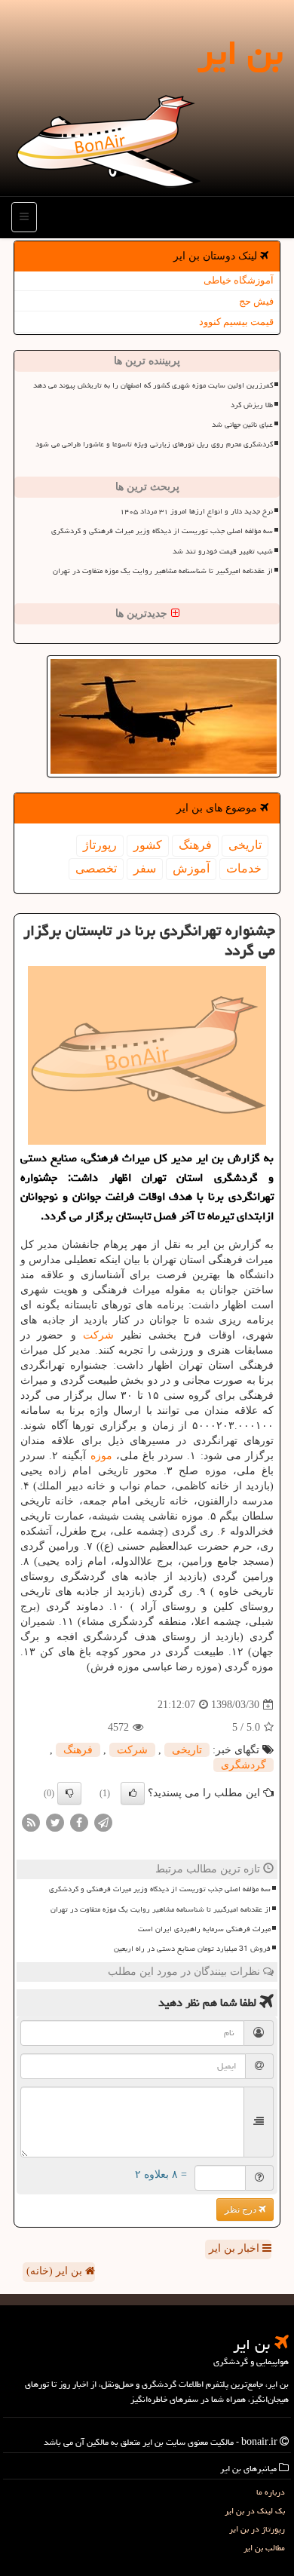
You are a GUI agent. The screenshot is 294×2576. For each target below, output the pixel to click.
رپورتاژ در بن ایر (257, 2529)
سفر (145, 868)
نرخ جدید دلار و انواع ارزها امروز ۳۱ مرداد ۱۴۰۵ (196, 511)
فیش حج (256, 301)
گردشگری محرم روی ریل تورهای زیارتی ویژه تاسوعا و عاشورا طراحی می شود (154, 444)
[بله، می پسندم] (133, 1793)
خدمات (244, 868)
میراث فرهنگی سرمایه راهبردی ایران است (204, 1929)
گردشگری (243, 1765)
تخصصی (96, 868)
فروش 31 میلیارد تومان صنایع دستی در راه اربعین (192, 1949)
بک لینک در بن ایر (255, 2511)
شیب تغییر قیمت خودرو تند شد (223, 551)
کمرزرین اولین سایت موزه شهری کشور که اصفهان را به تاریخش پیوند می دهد (153, 385)
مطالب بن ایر (264, 2548)
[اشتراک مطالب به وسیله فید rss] (31, 1822)
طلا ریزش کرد (252, 405)
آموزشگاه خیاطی (239, 280)
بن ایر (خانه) (56, 2271)
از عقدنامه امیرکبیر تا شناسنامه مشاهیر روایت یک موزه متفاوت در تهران (163, 571)
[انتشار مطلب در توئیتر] (55, 1822)
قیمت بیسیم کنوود (236, 322)
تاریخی (245, 845)
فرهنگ (195, 845)
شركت (98, 1335)
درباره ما (271, 2492)
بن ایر (240, 53)
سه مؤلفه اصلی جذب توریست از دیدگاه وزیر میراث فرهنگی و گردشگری (162, 531)
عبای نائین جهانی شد (242, 425)
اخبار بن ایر (236, 2248)
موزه (101, 1456)
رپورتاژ (100, 845)
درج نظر (242, 2210)
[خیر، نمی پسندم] (69, 1793)
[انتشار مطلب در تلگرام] (103, 1822)
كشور (148, 845)
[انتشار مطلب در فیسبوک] (79, 1822)
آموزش (191, 868)
